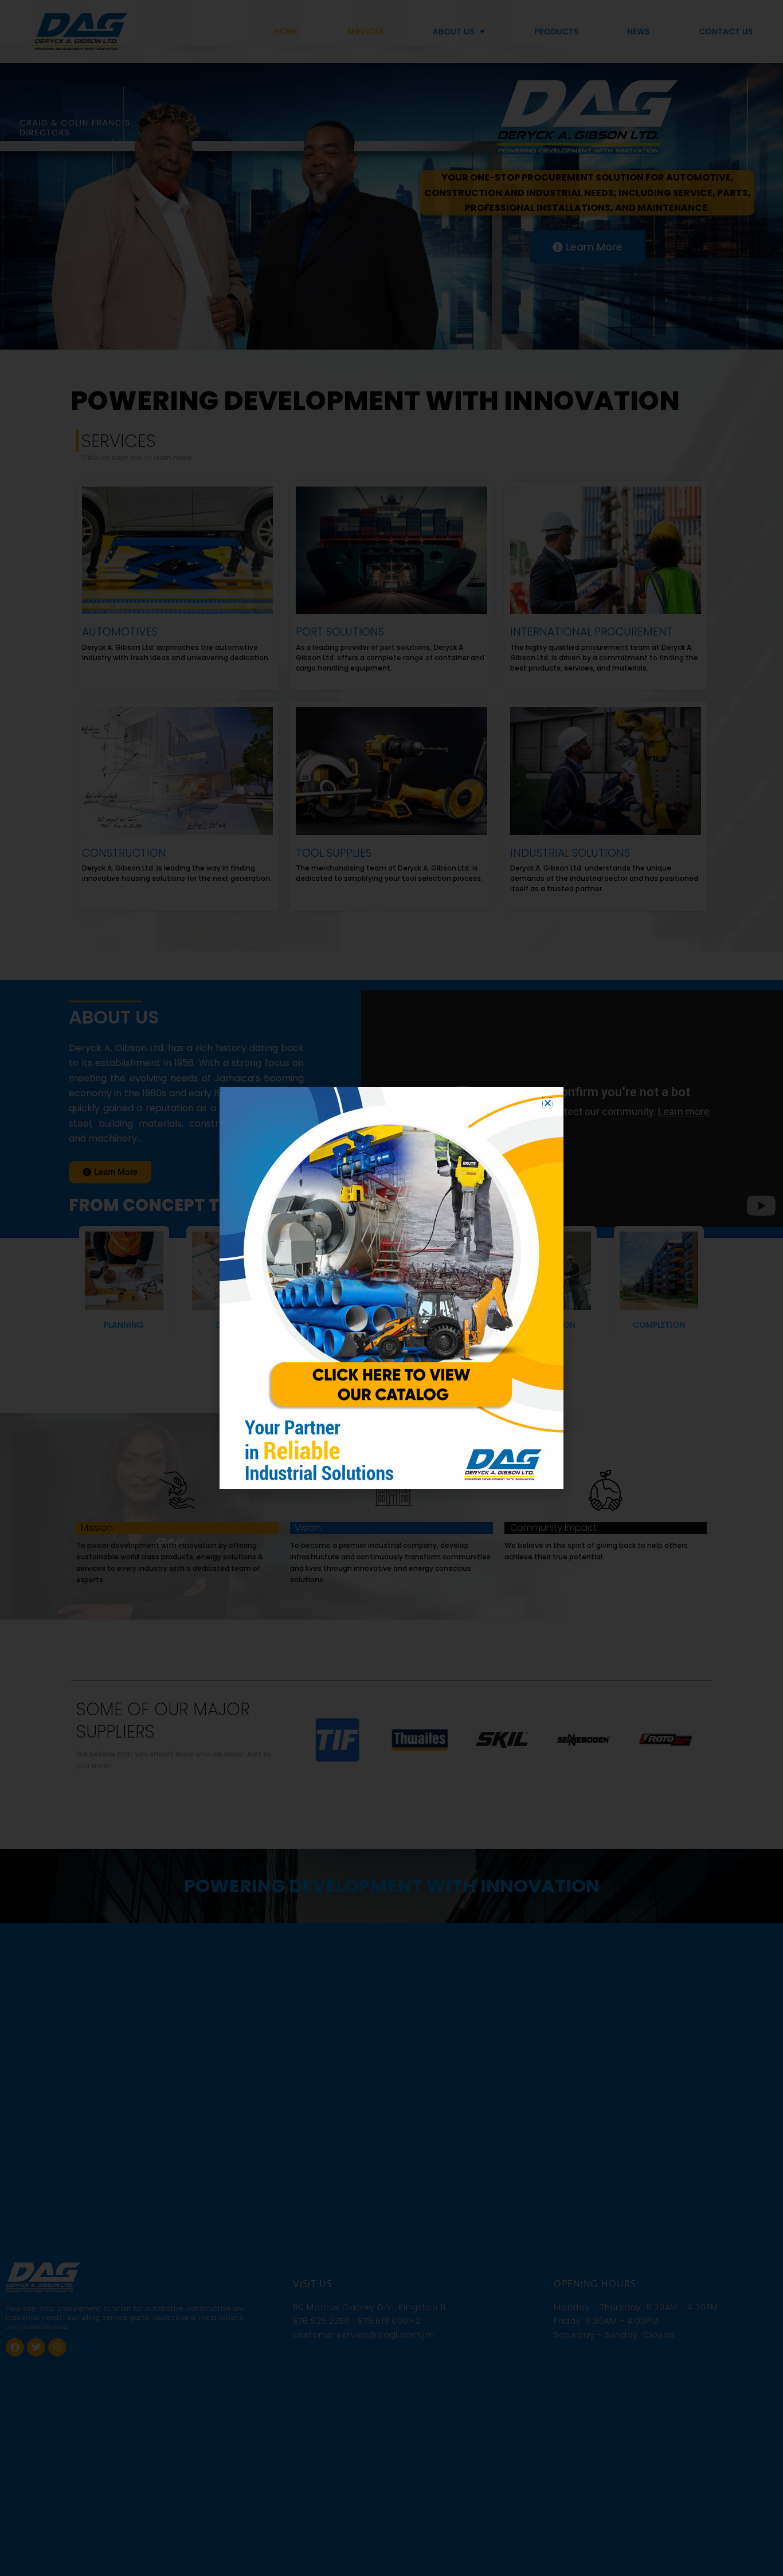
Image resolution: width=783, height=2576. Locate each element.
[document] (391, 1288)
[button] (548, 1103)
